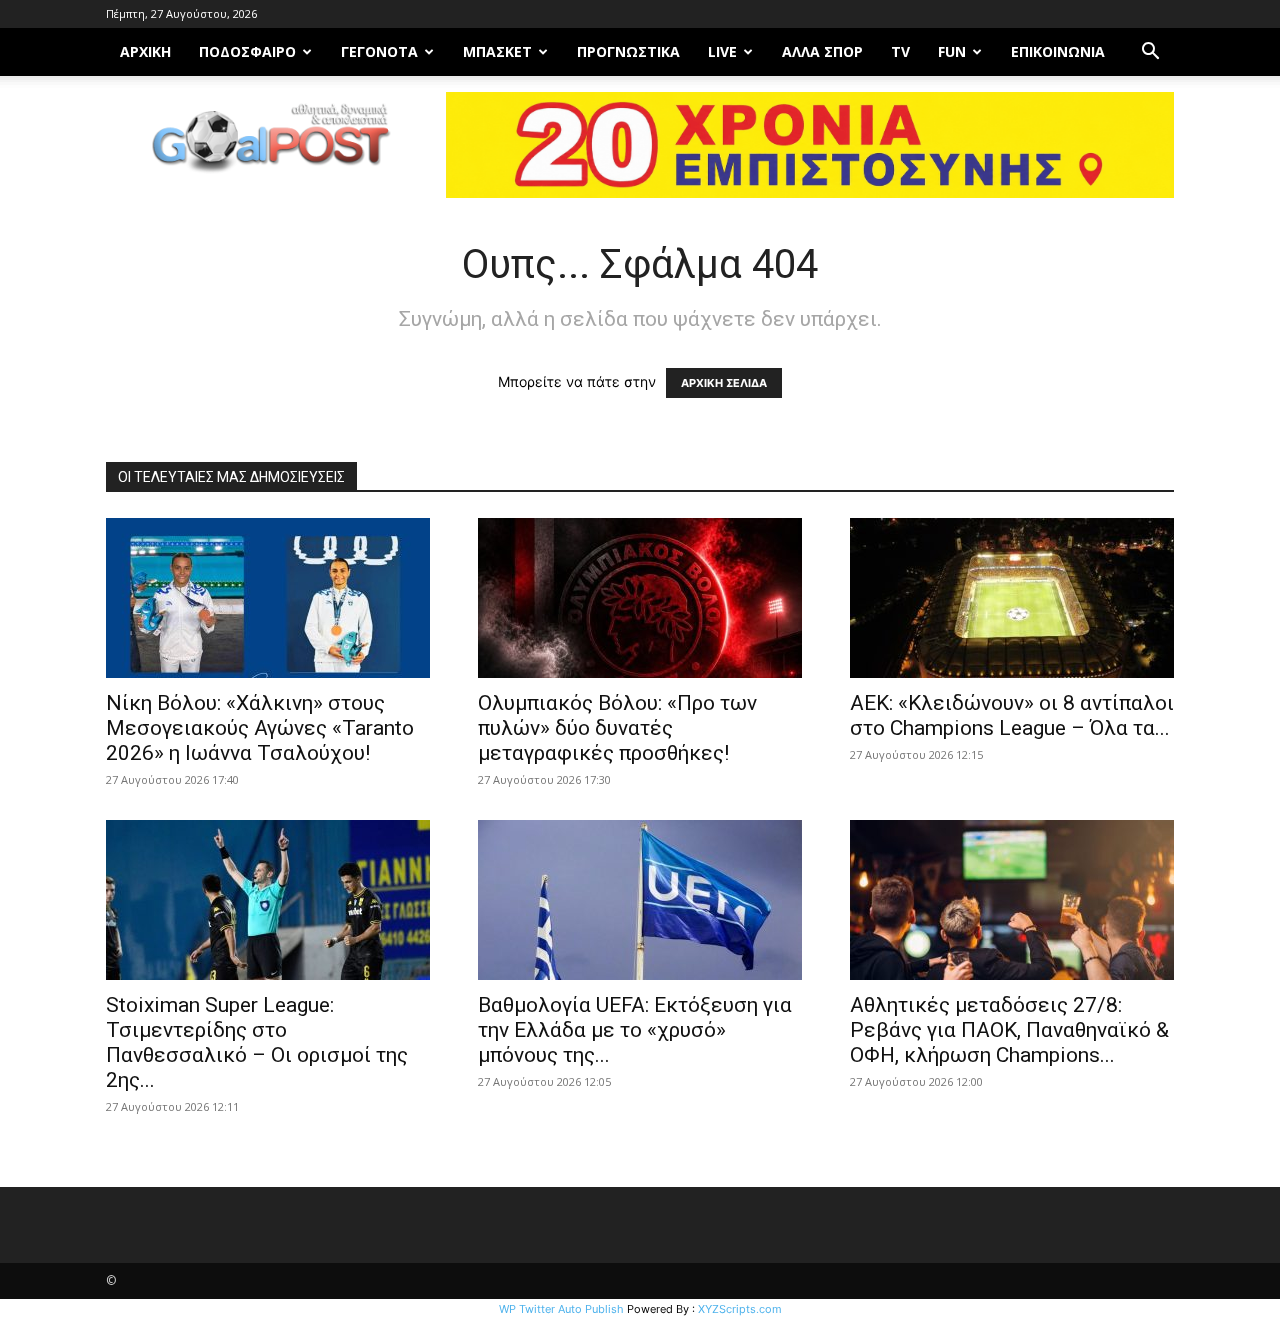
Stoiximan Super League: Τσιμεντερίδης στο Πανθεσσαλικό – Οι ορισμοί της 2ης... (257, 1042)
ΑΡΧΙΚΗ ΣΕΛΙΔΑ (724, 383)
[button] (1150, 53)
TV (900, 51)
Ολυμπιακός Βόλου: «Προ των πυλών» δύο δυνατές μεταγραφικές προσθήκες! (617, 728)
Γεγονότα (379, 51)
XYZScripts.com (740, 1309)
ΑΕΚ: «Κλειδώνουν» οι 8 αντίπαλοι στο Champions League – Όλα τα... (1012, 715)
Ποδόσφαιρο (247, 51)
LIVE (722, 51)
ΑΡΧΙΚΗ (145, 51)
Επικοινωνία (1058, 51)
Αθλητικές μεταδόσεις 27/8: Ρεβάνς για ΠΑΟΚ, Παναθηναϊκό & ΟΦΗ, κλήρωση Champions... (1009, 1030)
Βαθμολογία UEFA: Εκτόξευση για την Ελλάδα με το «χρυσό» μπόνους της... (635, 1030)
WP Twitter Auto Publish (561, 1309)
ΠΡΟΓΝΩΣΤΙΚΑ (628, 51)
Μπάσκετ (497, 51)
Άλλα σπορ (822, 51)
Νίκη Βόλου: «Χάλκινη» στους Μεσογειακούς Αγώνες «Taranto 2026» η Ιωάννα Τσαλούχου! (260, 728)
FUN (952, 51)
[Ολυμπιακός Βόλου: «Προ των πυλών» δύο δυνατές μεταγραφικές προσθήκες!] (640, 598)
